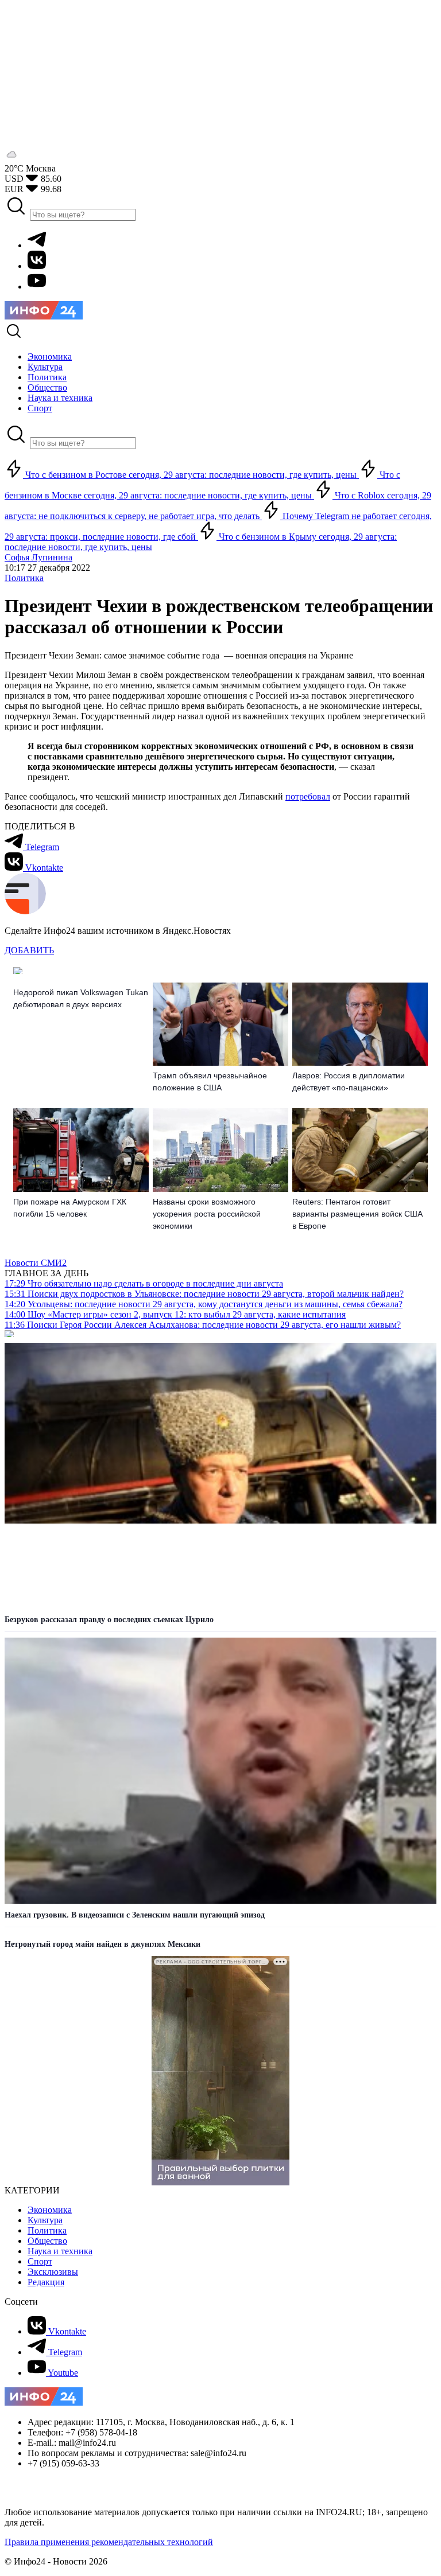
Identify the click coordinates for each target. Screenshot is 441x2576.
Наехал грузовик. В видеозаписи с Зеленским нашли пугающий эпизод (135, 1915)
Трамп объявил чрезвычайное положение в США (210, 1082)
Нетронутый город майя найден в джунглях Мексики (102, 1944)
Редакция (46, 2282)
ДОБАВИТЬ (29, 950)
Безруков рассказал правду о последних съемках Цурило (109, 1620)
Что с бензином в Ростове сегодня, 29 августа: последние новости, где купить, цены (191, 475)
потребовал (308, 796)
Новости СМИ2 (36, 1263)
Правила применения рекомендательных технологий (109, 2542)
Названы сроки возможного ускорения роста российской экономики (207, 1214)
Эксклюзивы (53, 2272)
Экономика (50, 2210)
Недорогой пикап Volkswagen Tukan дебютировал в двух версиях (81, 998)
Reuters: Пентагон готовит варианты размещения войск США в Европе (357, 1214)
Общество (47, 2241)
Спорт (40, 2261)
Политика (24, 578)
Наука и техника (60, 2251)
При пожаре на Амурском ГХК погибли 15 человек (70, 1208)
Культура (45, 2220)
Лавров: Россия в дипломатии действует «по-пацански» (349, 1082)
